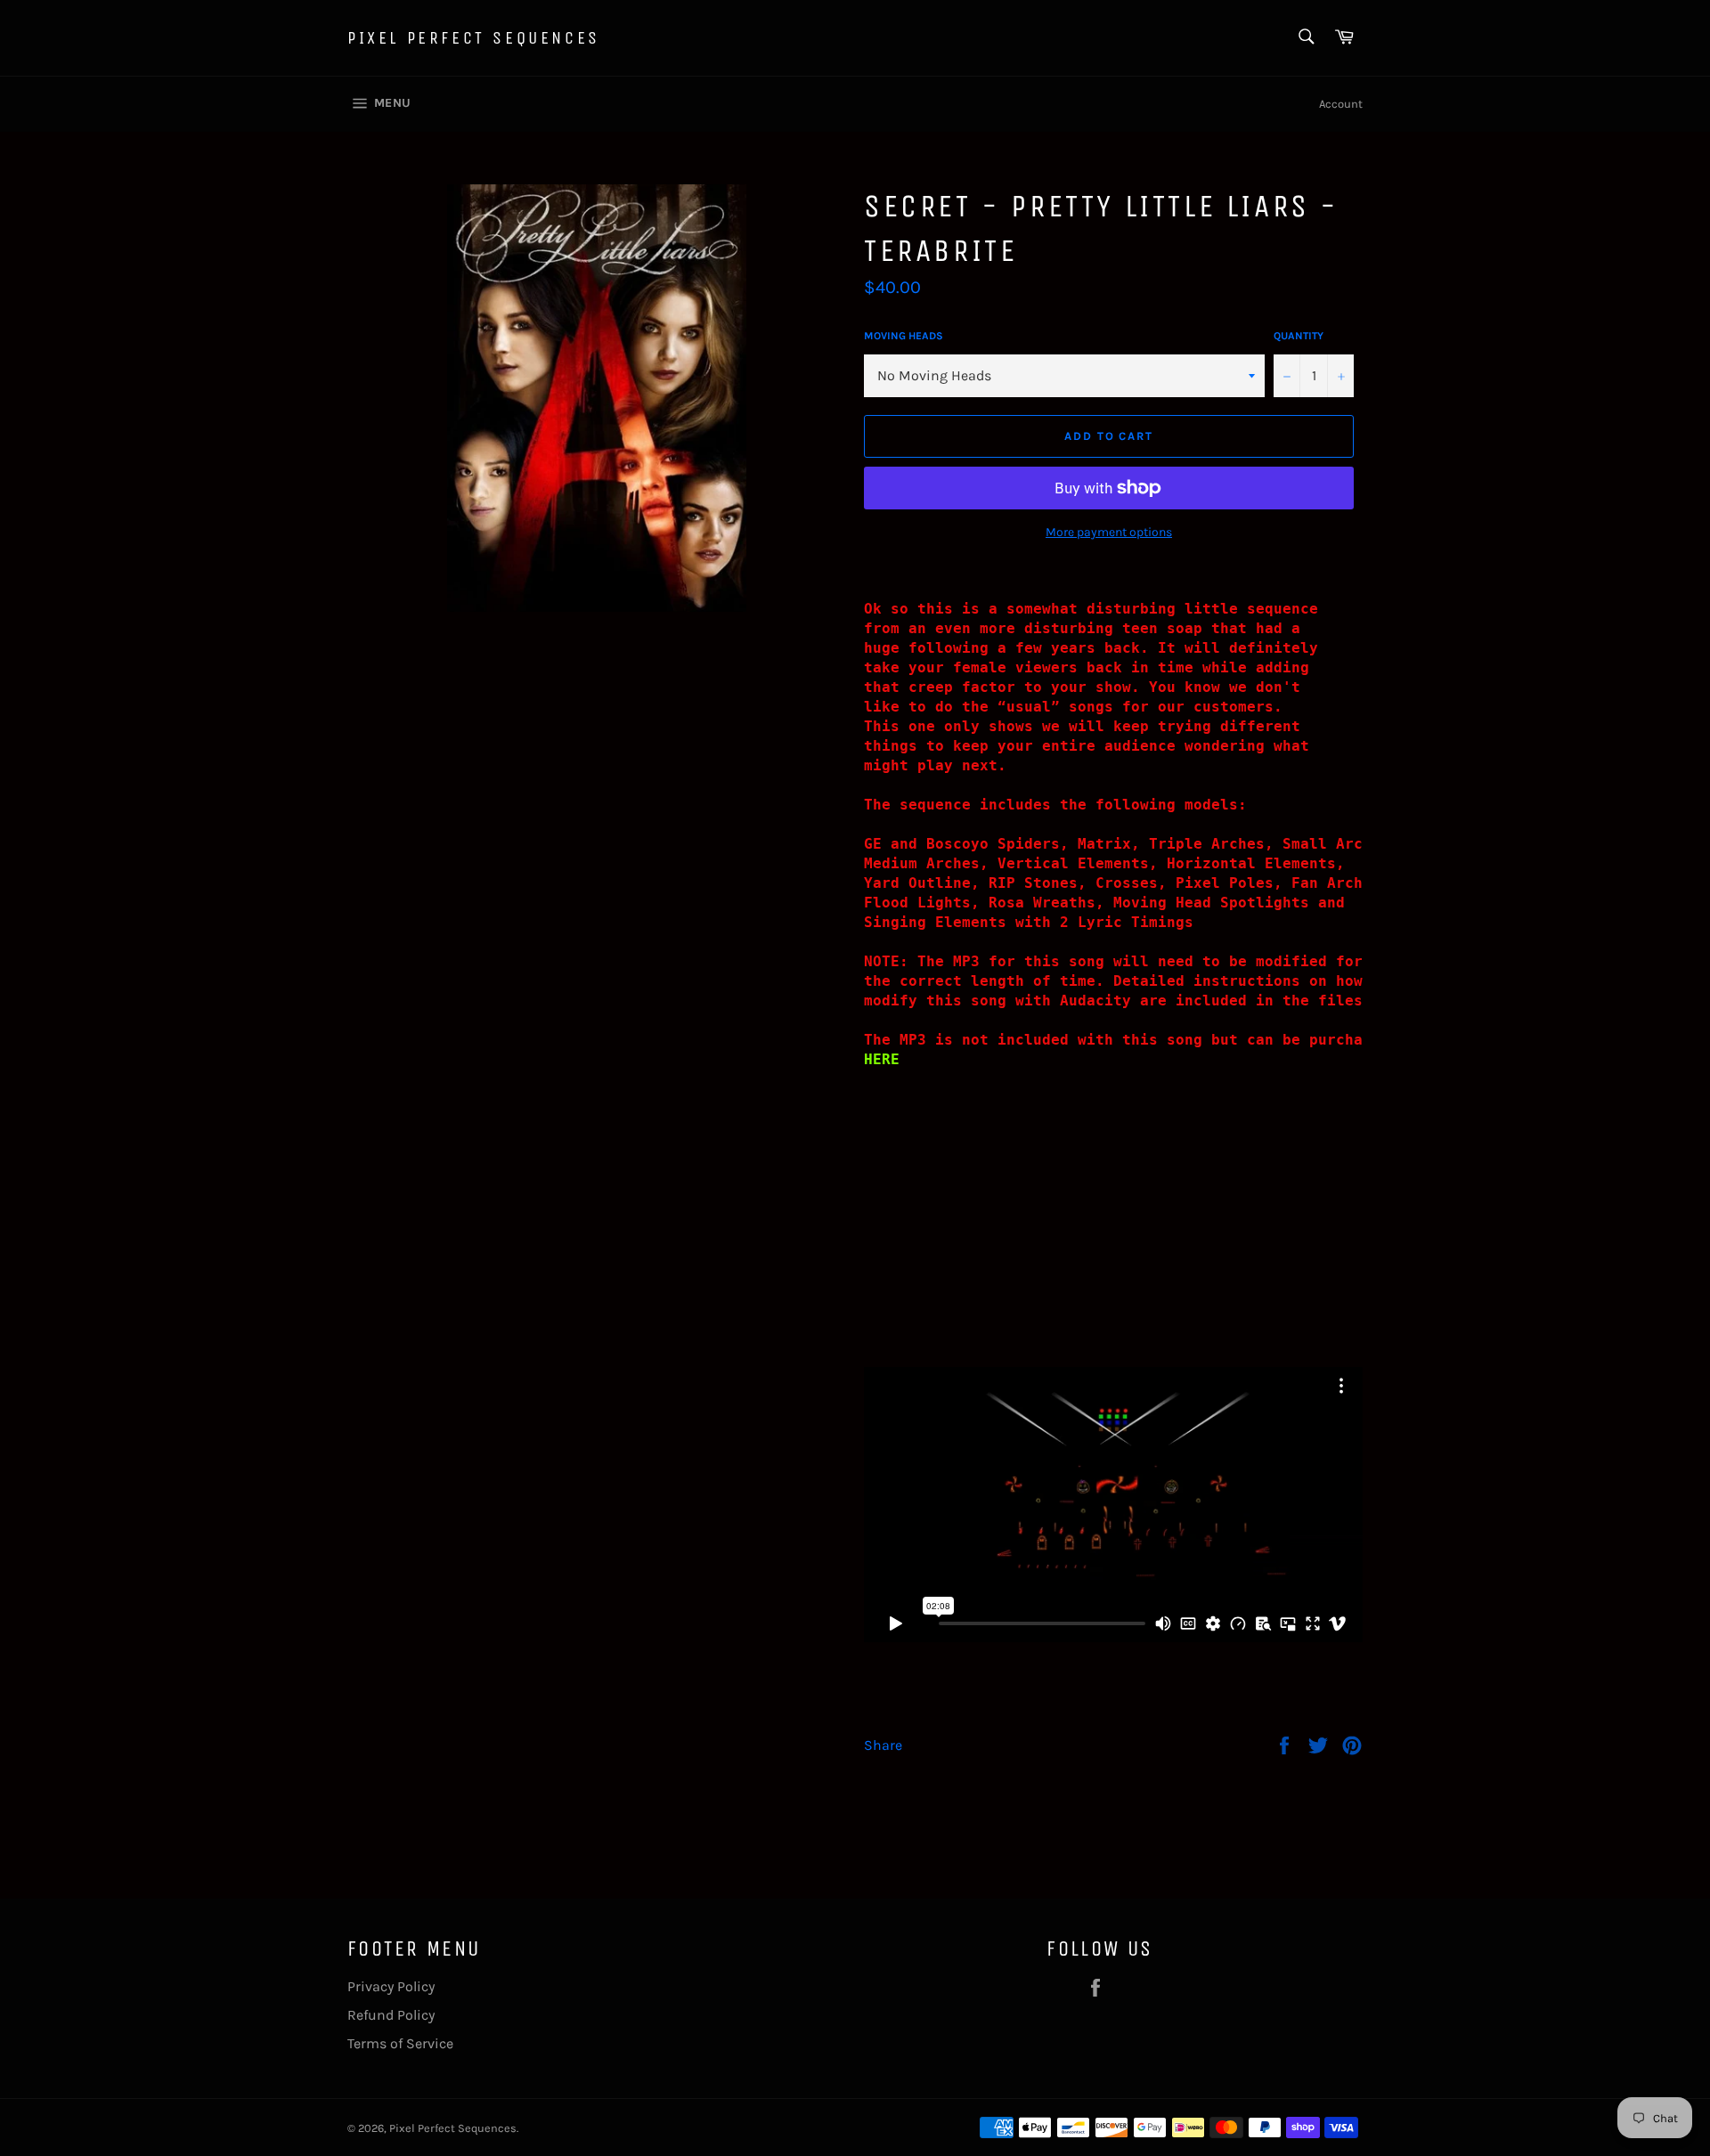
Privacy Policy (391, 1986)
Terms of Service (400, 2043)
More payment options (1109, 532)
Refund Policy (391, 2015)
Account (1341, 104)
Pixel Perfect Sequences (474, 38)
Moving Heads (904, 336)
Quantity (1299, 336)
